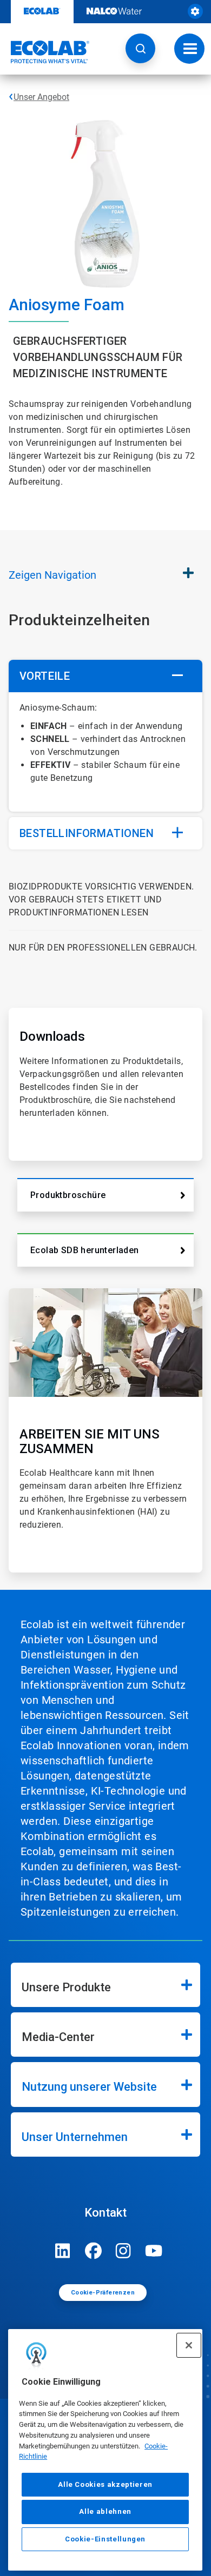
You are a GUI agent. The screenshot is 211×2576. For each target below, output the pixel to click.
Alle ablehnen (105, 2511)
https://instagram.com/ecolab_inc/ (123, 2251)
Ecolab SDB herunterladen (85, 1250)
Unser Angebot (41, 97)
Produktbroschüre (68, 1195)
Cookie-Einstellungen (105, 2539)
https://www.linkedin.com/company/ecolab (63, 2251)
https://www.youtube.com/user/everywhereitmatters (154, 2251)
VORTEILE (45, 676)
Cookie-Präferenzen (103, 2293)
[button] (140, 48)
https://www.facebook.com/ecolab (93, 2251)
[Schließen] (189, 2345)
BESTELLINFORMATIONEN (87, 833)
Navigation (52, 575)
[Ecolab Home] (45, 52)
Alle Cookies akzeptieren (105, 2484)
